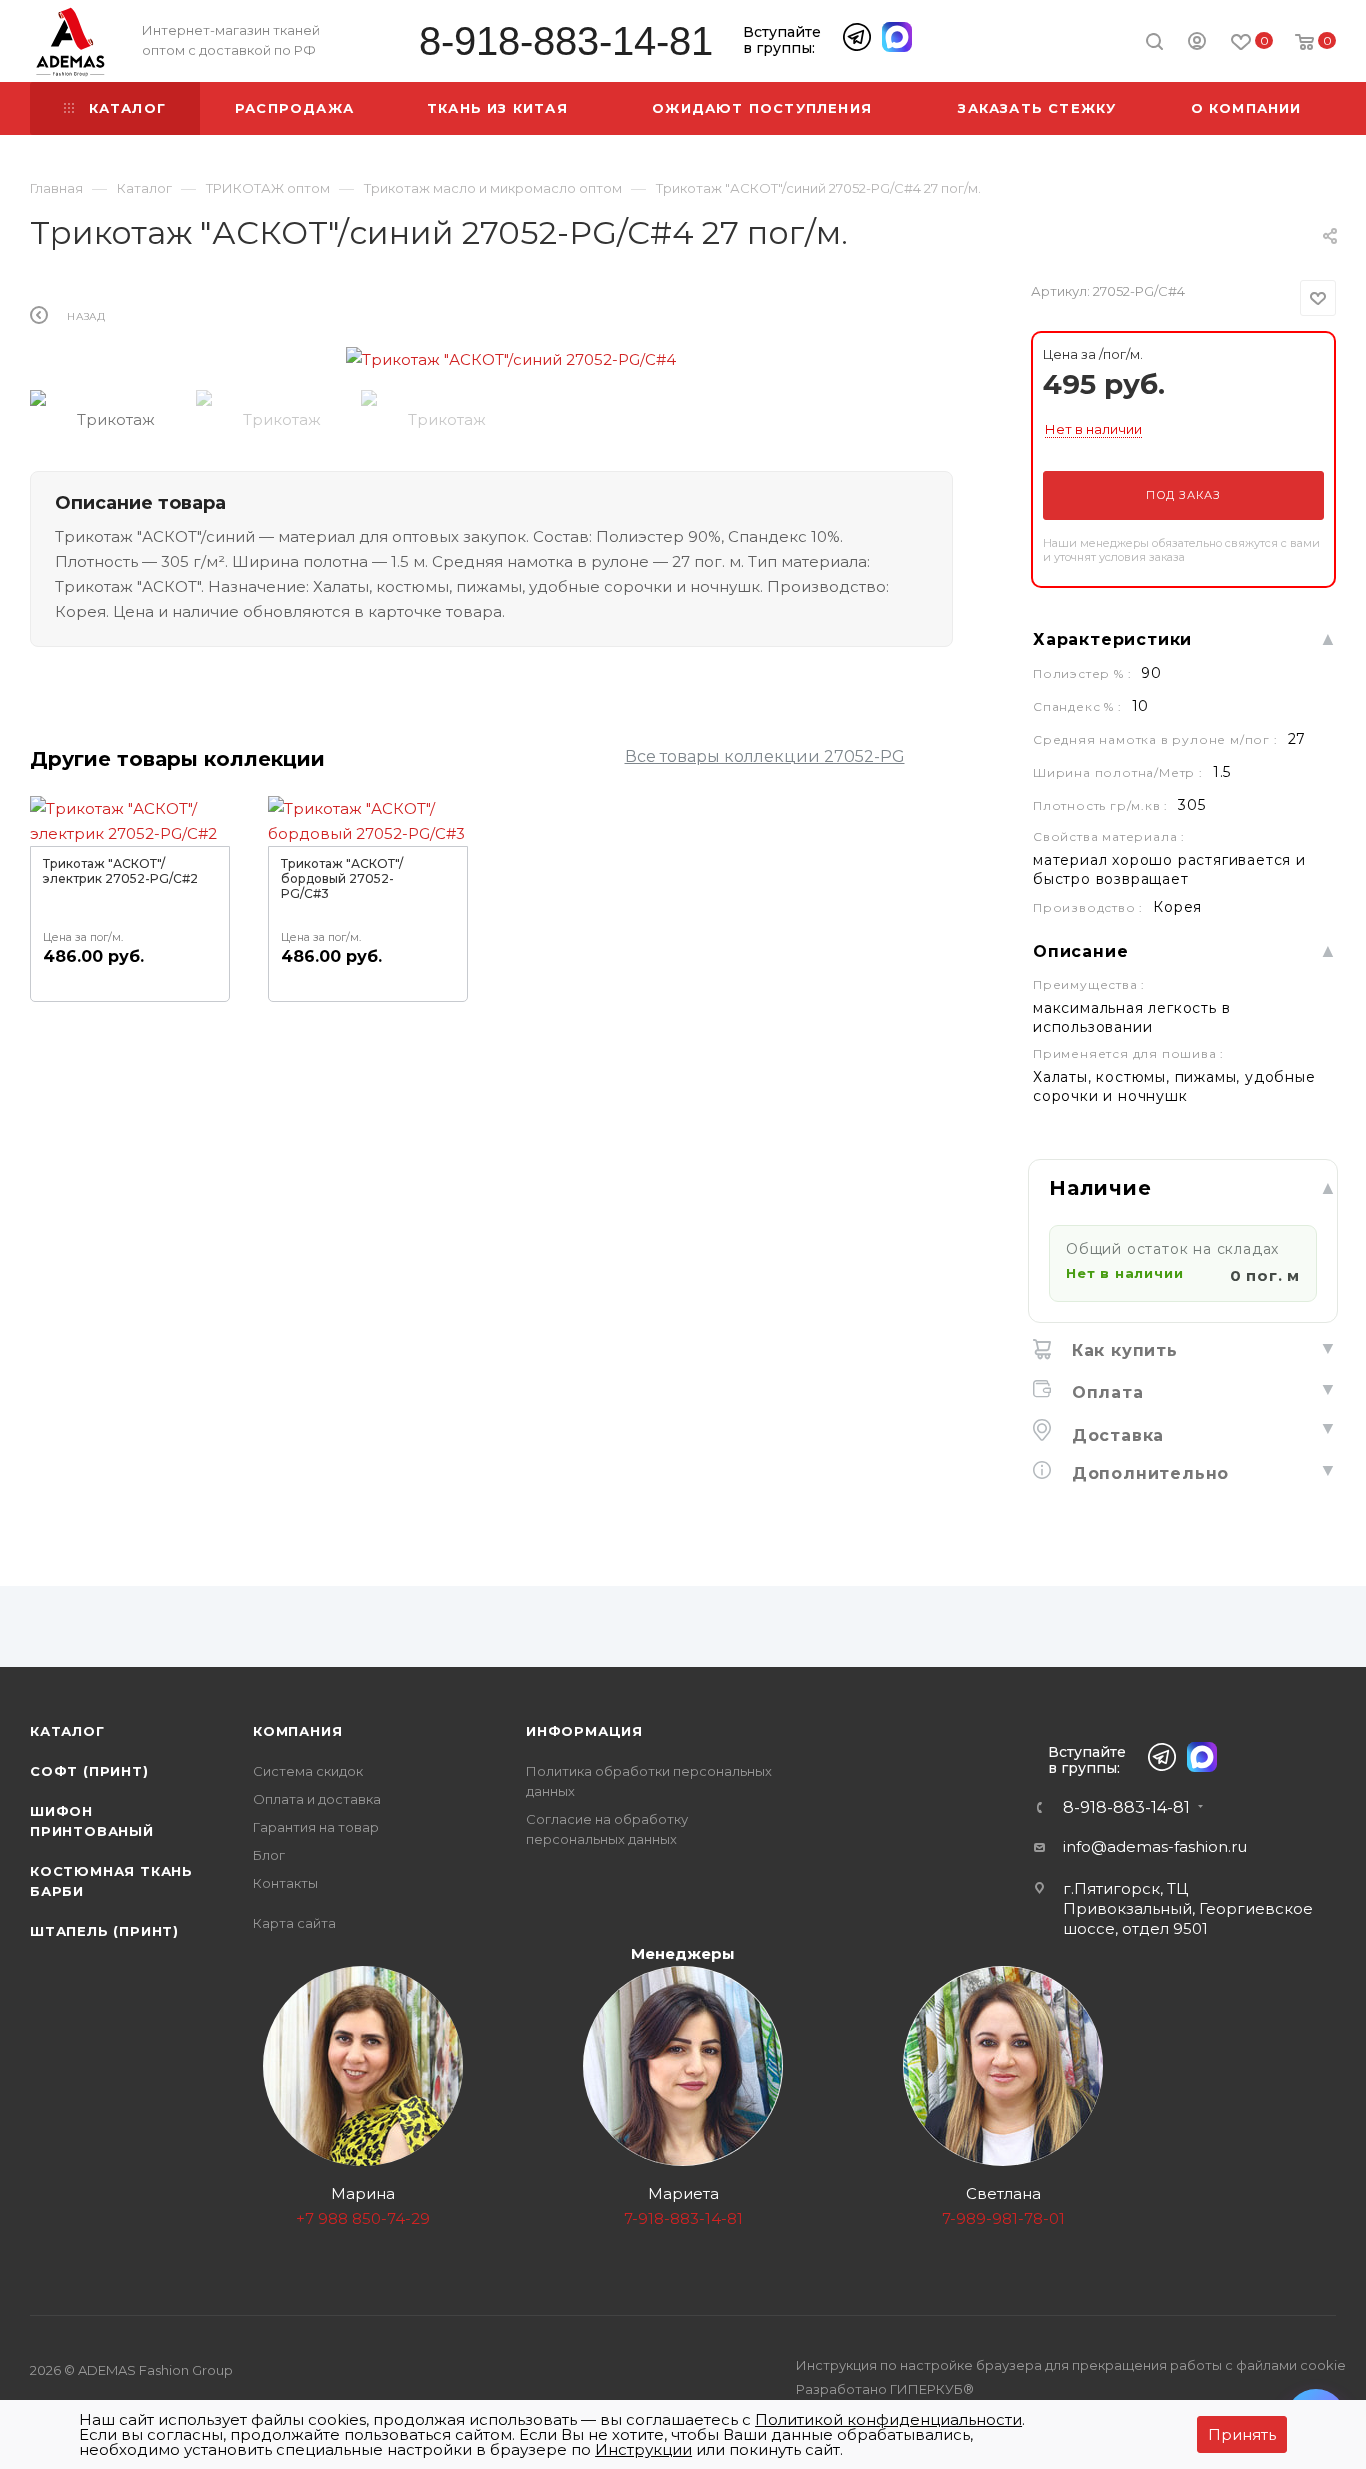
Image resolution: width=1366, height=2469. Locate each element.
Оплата (1105, 1392)
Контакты (285, 1883)
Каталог (67, 1731)
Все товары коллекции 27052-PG (765, 756)
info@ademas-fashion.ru (1155, 1846)
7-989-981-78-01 (1003, 2218)
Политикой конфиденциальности (888, 2419)
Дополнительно (1147, 1473)
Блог (269, 1855)
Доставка (1115, 1435)
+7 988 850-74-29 (363, 2218)
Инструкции (643, 2449)
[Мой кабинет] (1197, 44)
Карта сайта (294, 1923)
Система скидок (308, 1771)
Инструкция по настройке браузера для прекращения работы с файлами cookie (1071, 2365)
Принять (1242, 2434)
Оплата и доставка (317, 1799)
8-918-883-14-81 (566, 41)
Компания (297, 1731)
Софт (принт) (89, 1771)
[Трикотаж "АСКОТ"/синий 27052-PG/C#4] (511, 359)
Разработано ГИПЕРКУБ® (885, 2389)
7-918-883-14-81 (683, 2218)
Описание (1080, 951)
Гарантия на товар (316, 1827)
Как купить (1122, 1350)
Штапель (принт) (104, 1931)
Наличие (1100, 1188)
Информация (584, 1731)
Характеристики (1112, 639)
